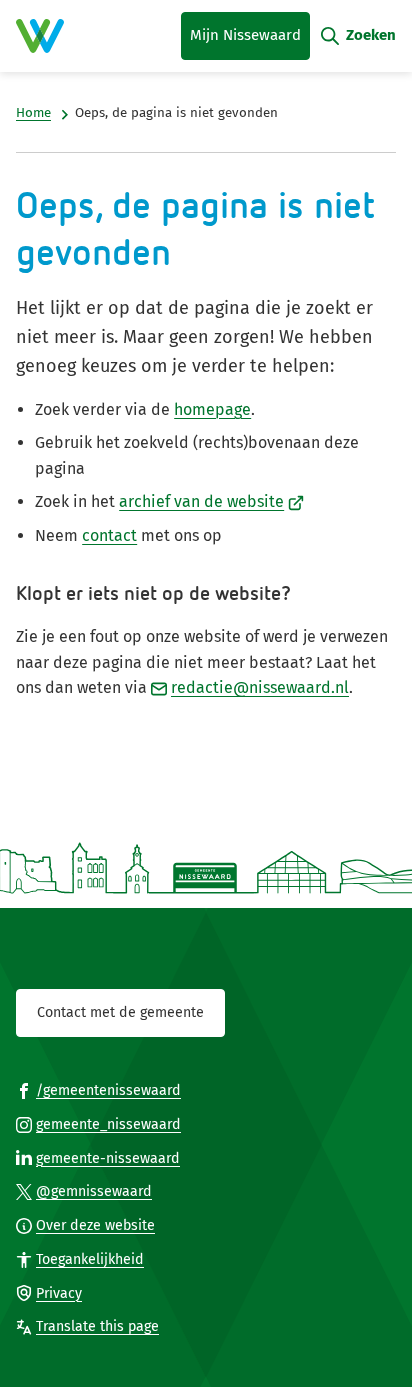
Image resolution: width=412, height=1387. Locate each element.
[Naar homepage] (40, 36)
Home (33, 113)
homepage (212, 409)
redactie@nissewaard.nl (260, 687)
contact (109, 535)
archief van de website (211, 501)
